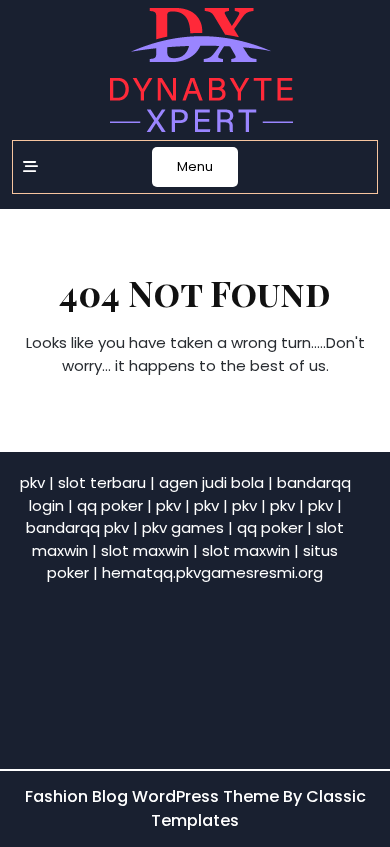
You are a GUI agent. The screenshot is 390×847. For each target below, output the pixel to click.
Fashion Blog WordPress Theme (154, 796)
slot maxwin (145, 550)
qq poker (110, 505)
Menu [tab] (195, 166)
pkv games (183, 527)
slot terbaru (102, 482)
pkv (32, 482)
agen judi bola (211, 482)
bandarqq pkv (77, 527)
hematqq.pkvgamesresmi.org (212, 572)
